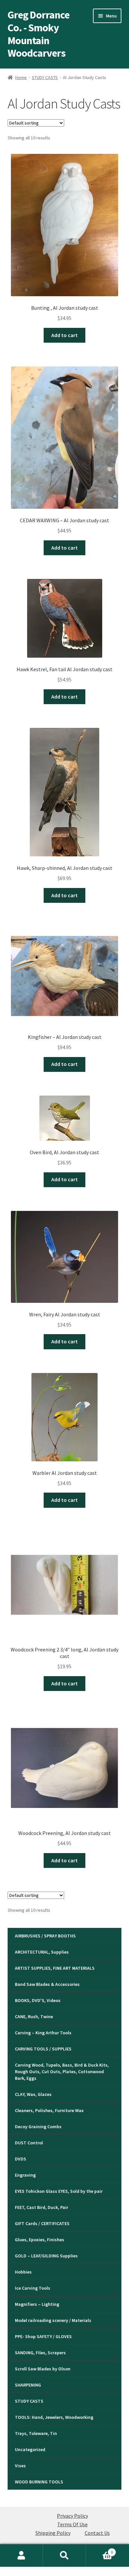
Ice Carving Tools (33, 2288)
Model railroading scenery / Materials (53, 2320)
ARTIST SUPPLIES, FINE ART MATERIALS (55, 1968)
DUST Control (29, 2143)
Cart (99, 2550)
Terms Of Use (72, 2524)
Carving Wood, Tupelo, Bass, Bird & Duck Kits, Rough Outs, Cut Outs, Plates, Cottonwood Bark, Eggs (62, 2072)
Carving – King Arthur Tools (43, 2033)
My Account (21, 2556)
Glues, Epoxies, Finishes (40, 2240)
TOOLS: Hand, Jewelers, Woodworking (54, 2417)
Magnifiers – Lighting (37, 2304)
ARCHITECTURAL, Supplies (42, 1952)
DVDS (21, 2159)
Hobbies (23, 2272)
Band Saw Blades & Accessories (47, 1984)
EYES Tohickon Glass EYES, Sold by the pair (59, 2191)
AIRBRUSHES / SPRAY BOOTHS (45, 1936)
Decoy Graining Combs (38, 2127)
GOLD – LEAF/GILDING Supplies (46, 2256)
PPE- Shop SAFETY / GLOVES (43, 2336)
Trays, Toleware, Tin (36, 2433)
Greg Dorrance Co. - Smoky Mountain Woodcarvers (39, 34)
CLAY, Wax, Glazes (33, 2094)
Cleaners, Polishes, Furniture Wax (49, 2110)
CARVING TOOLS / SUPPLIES (43, 2049)
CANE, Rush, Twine (34, 2017)
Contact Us (97, 2533)
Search (64, 2556)
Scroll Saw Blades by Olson (43, 2369)
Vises (20, 2466)
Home (21, 77)
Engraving (25, 2175)
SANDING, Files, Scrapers (40, 2353)
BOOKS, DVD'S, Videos (38, 2000)
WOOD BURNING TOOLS (39, 2482)
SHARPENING (28, 2385)
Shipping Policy (53, 2533)
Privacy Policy (72, 2516)
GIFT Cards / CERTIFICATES (42, 2223)
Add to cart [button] (64, 335)
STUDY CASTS (45, 77)
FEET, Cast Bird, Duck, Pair (42, 2207)
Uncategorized (30, 2449)
